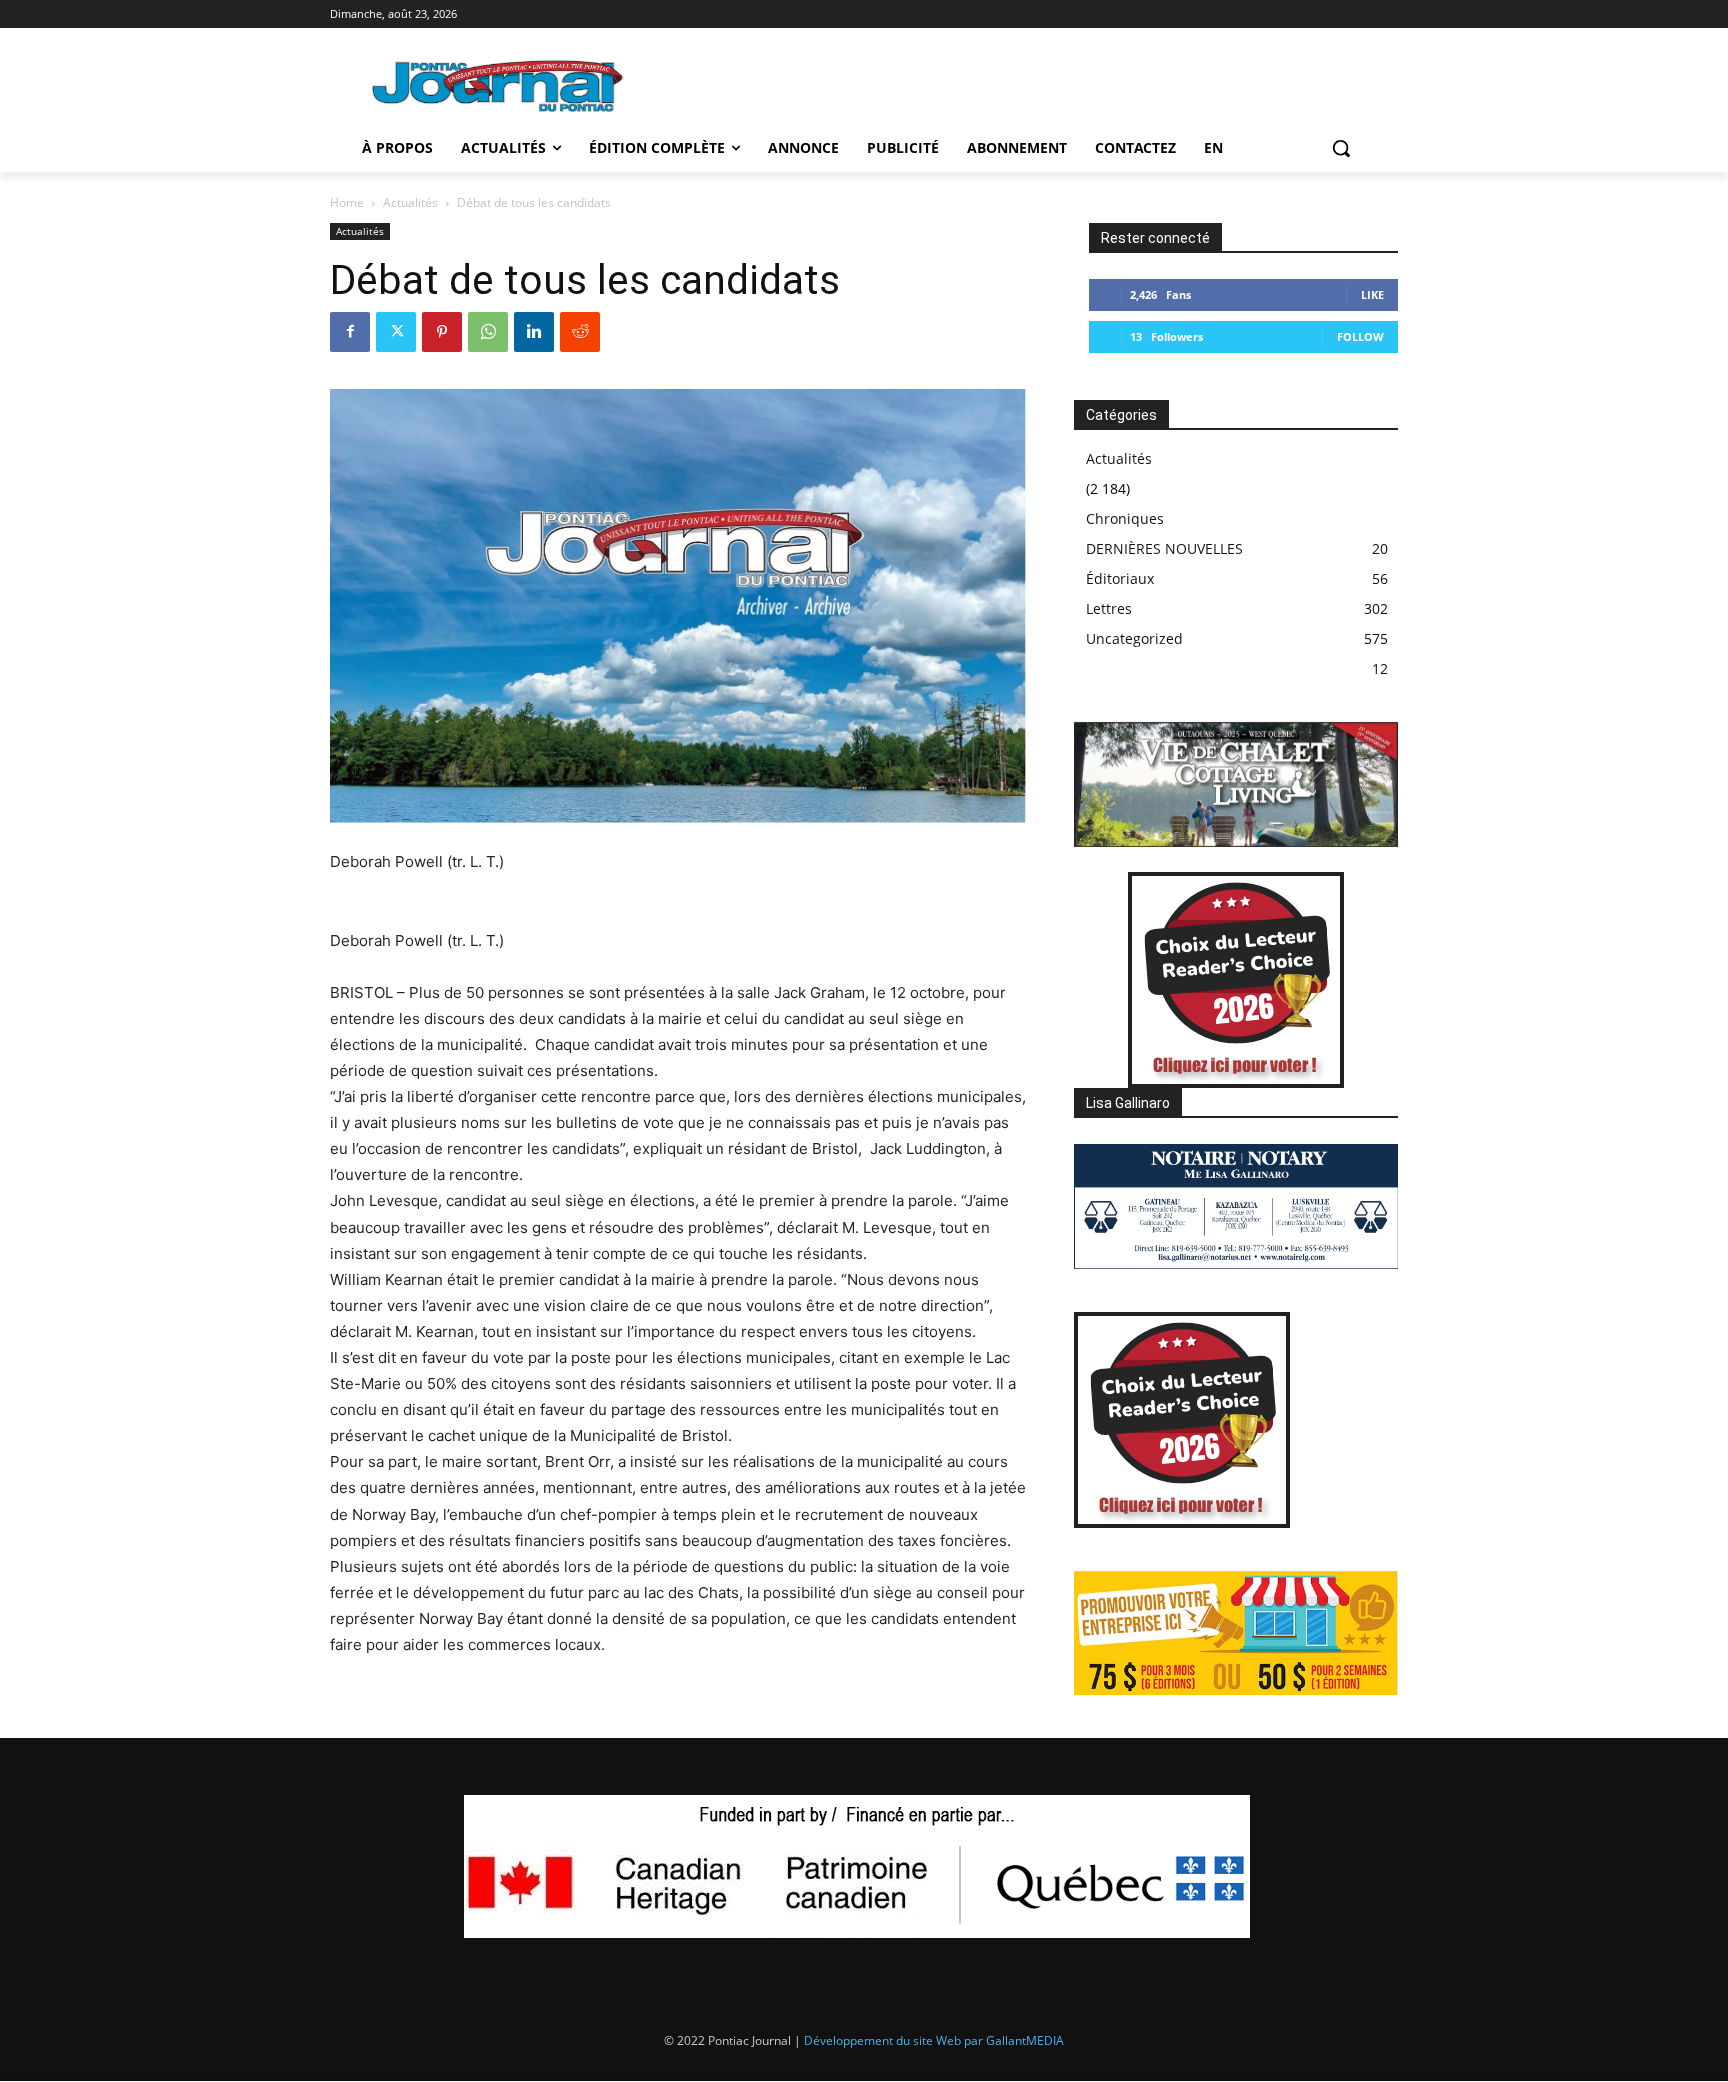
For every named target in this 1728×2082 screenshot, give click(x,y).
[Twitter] (396, 332)
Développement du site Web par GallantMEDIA (934, 2040)
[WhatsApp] (488, 332)
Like (1372, 294)
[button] (1341, 148)
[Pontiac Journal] (499, 85)
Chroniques (1125, 518)
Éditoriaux (1120, 578)
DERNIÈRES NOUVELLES (1164, 548)
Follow (1360, 336)
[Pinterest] (442, 332)
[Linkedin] (534, 332)
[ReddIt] (580, 332)
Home (347, 202)
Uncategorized (1134, 638)
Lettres (1109, 608)
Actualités (410, 202)
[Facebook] (350, 332)
